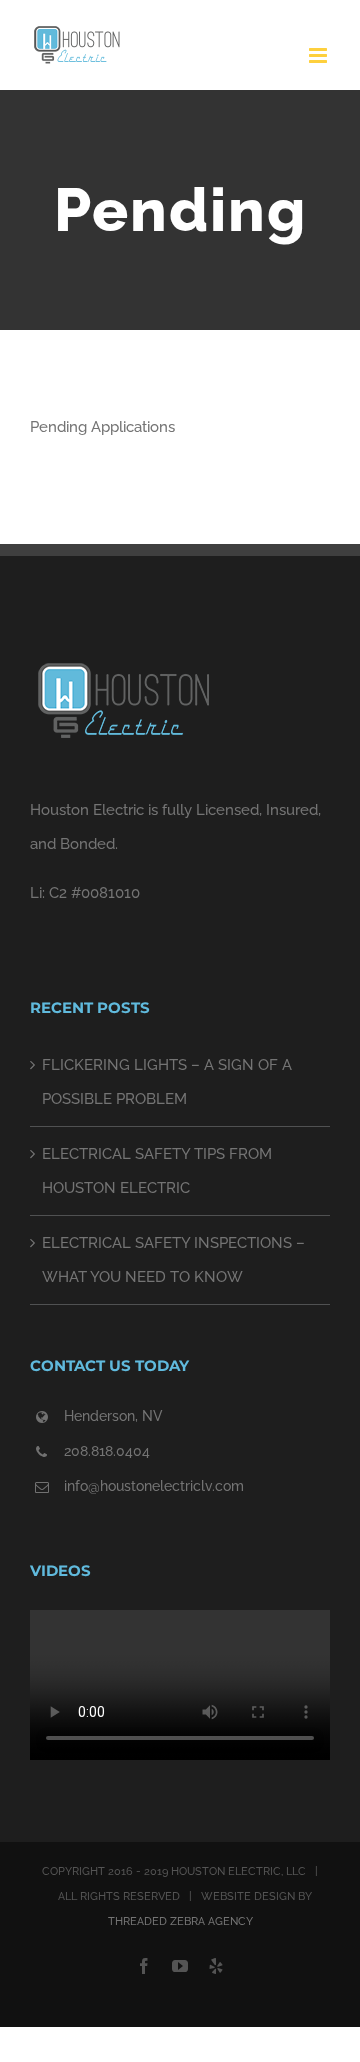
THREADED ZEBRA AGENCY (180, 1921)
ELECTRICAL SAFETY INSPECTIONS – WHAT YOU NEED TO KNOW (173, 1260)
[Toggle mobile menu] (319, 55)
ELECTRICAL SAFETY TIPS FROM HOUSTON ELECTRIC (157, 1171)
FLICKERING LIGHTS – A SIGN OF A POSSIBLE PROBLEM (167, 1082)
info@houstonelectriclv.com (154, 1486)
